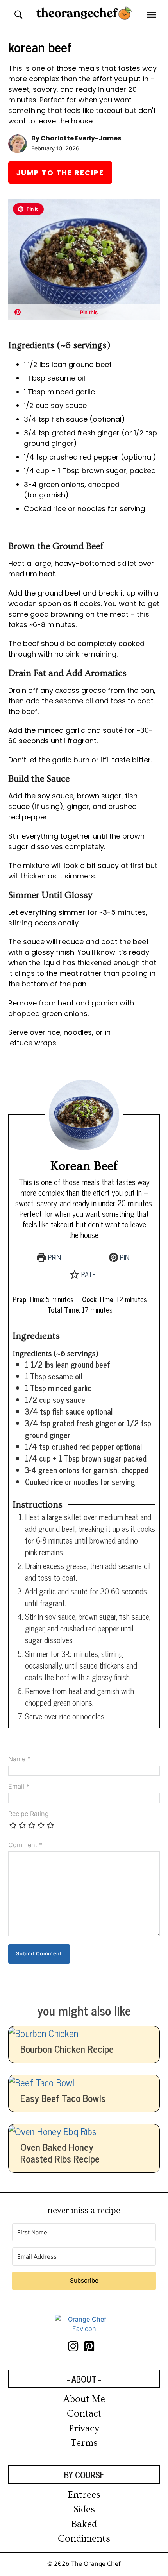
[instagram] (76, 2346)
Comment (25, 1845)
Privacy (84, 2428)
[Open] (152, 15)
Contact (84, 2414)
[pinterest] (92, 2346)
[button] (28, 209)
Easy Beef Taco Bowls (63, 2098)
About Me (84, 2399)
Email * (19, 1786)
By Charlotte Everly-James (76, 138)
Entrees (84, 2495)
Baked (84, 2524)
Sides (84, 2509)
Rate (88, 1274)
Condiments (84, 2539)
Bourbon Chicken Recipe (67, 2049)
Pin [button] (124, 1257)
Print (56, 1257)
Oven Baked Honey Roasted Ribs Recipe (60, 2153)
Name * (19, 1759)
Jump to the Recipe (60, 173)
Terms (84, 2443)
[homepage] (84, 2324)
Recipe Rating (29, 1814)
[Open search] (19, 15)
